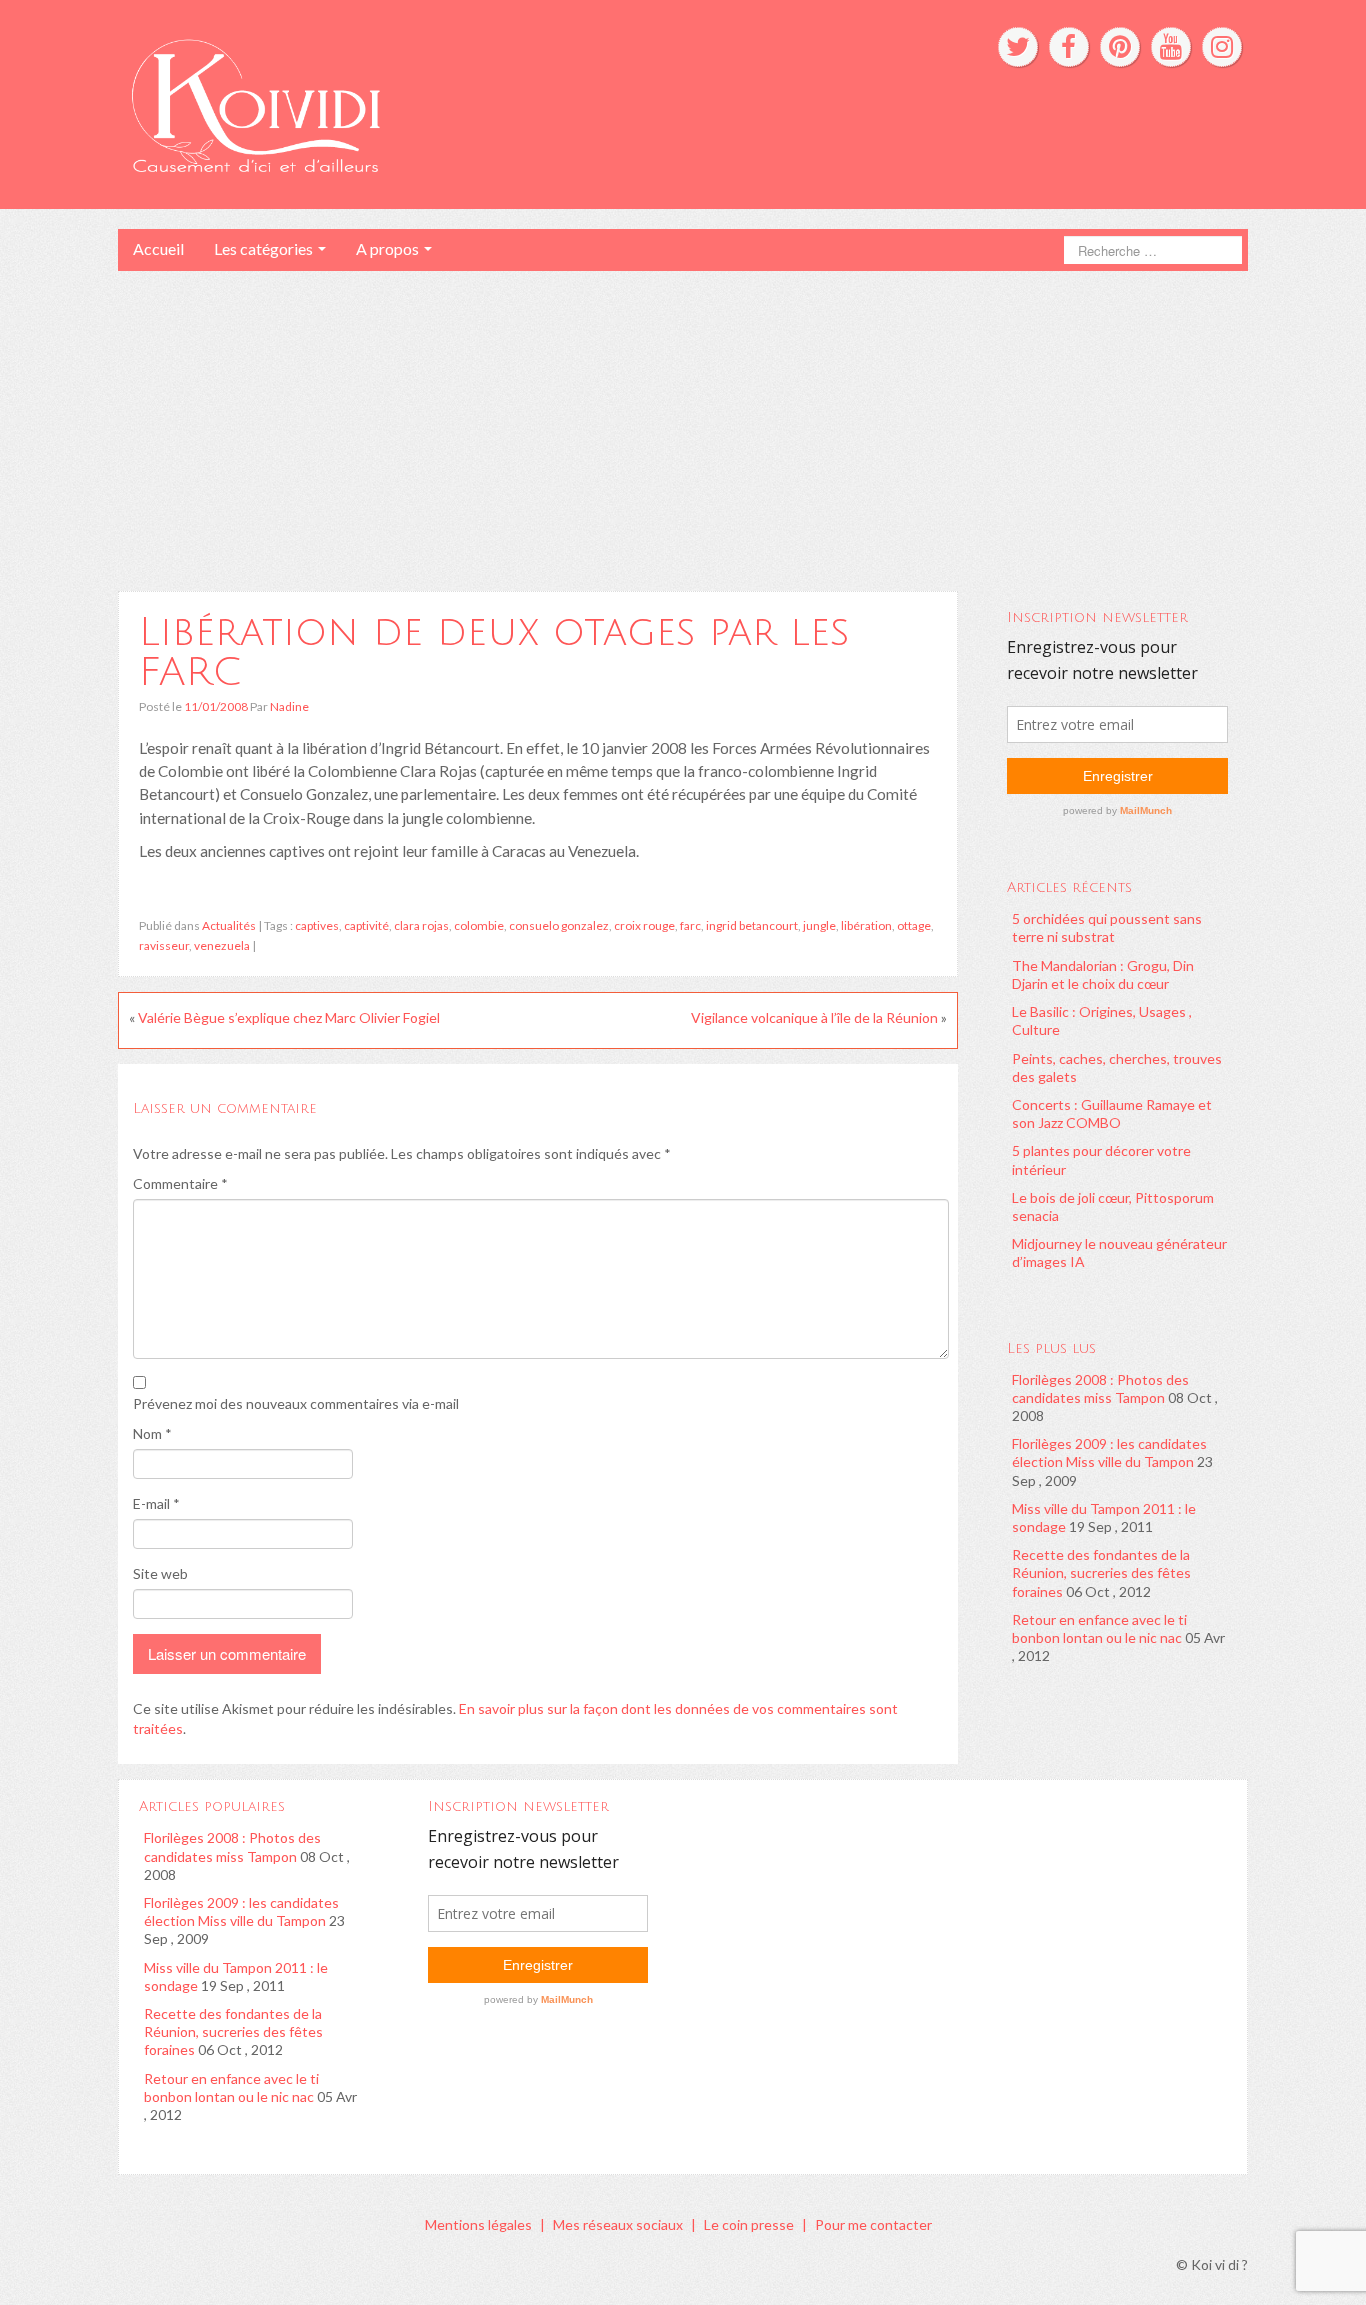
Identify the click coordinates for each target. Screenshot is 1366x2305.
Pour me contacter (873, 2224)
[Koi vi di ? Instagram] (1222, 47)
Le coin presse (749, 2224)
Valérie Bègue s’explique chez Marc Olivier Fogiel (289, 1017)
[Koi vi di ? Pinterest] (1120, 47)
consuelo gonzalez (559, 925)
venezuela (222, 945)
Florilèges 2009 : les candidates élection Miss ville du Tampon (1109, 1452)
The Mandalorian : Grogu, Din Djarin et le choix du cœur (1103, 974)
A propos (389, 248)
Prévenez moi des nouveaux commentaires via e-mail (296, 1403)
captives (317, 925)
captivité (366, 925)
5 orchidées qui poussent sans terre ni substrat (1107, 927)
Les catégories (265, 248)
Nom (152, 1433)
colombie (479, 925)
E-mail (156, 1503)
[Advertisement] (683, 421)
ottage (914, 925)
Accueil (158, 248)
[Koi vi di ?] (441, 102)
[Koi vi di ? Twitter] (1018, 47)
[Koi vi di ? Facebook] (1069, 47)
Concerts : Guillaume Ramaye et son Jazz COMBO (1112, 1113)
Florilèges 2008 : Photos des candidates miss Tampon (1100, 1388)
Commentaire (180, 1183)
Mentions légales (478, 2224)
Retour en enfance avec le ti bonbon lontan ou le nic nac (1099, 1628)
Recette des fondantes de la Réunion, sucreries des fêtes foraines (1101, 1572)
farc (690, 925)
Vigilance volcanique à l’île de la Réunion (814, 1017)
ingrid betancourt (752, 925)
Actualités (229, 925)
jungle (819, 925)
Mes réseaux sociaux (618, 2224)
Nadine (289, 706)
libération (866, 925)
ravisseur (164, 945)
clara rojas (421, 925)
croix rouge (644, 925)
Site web (160, 1573)
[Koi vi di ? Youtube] (1171, 47)
